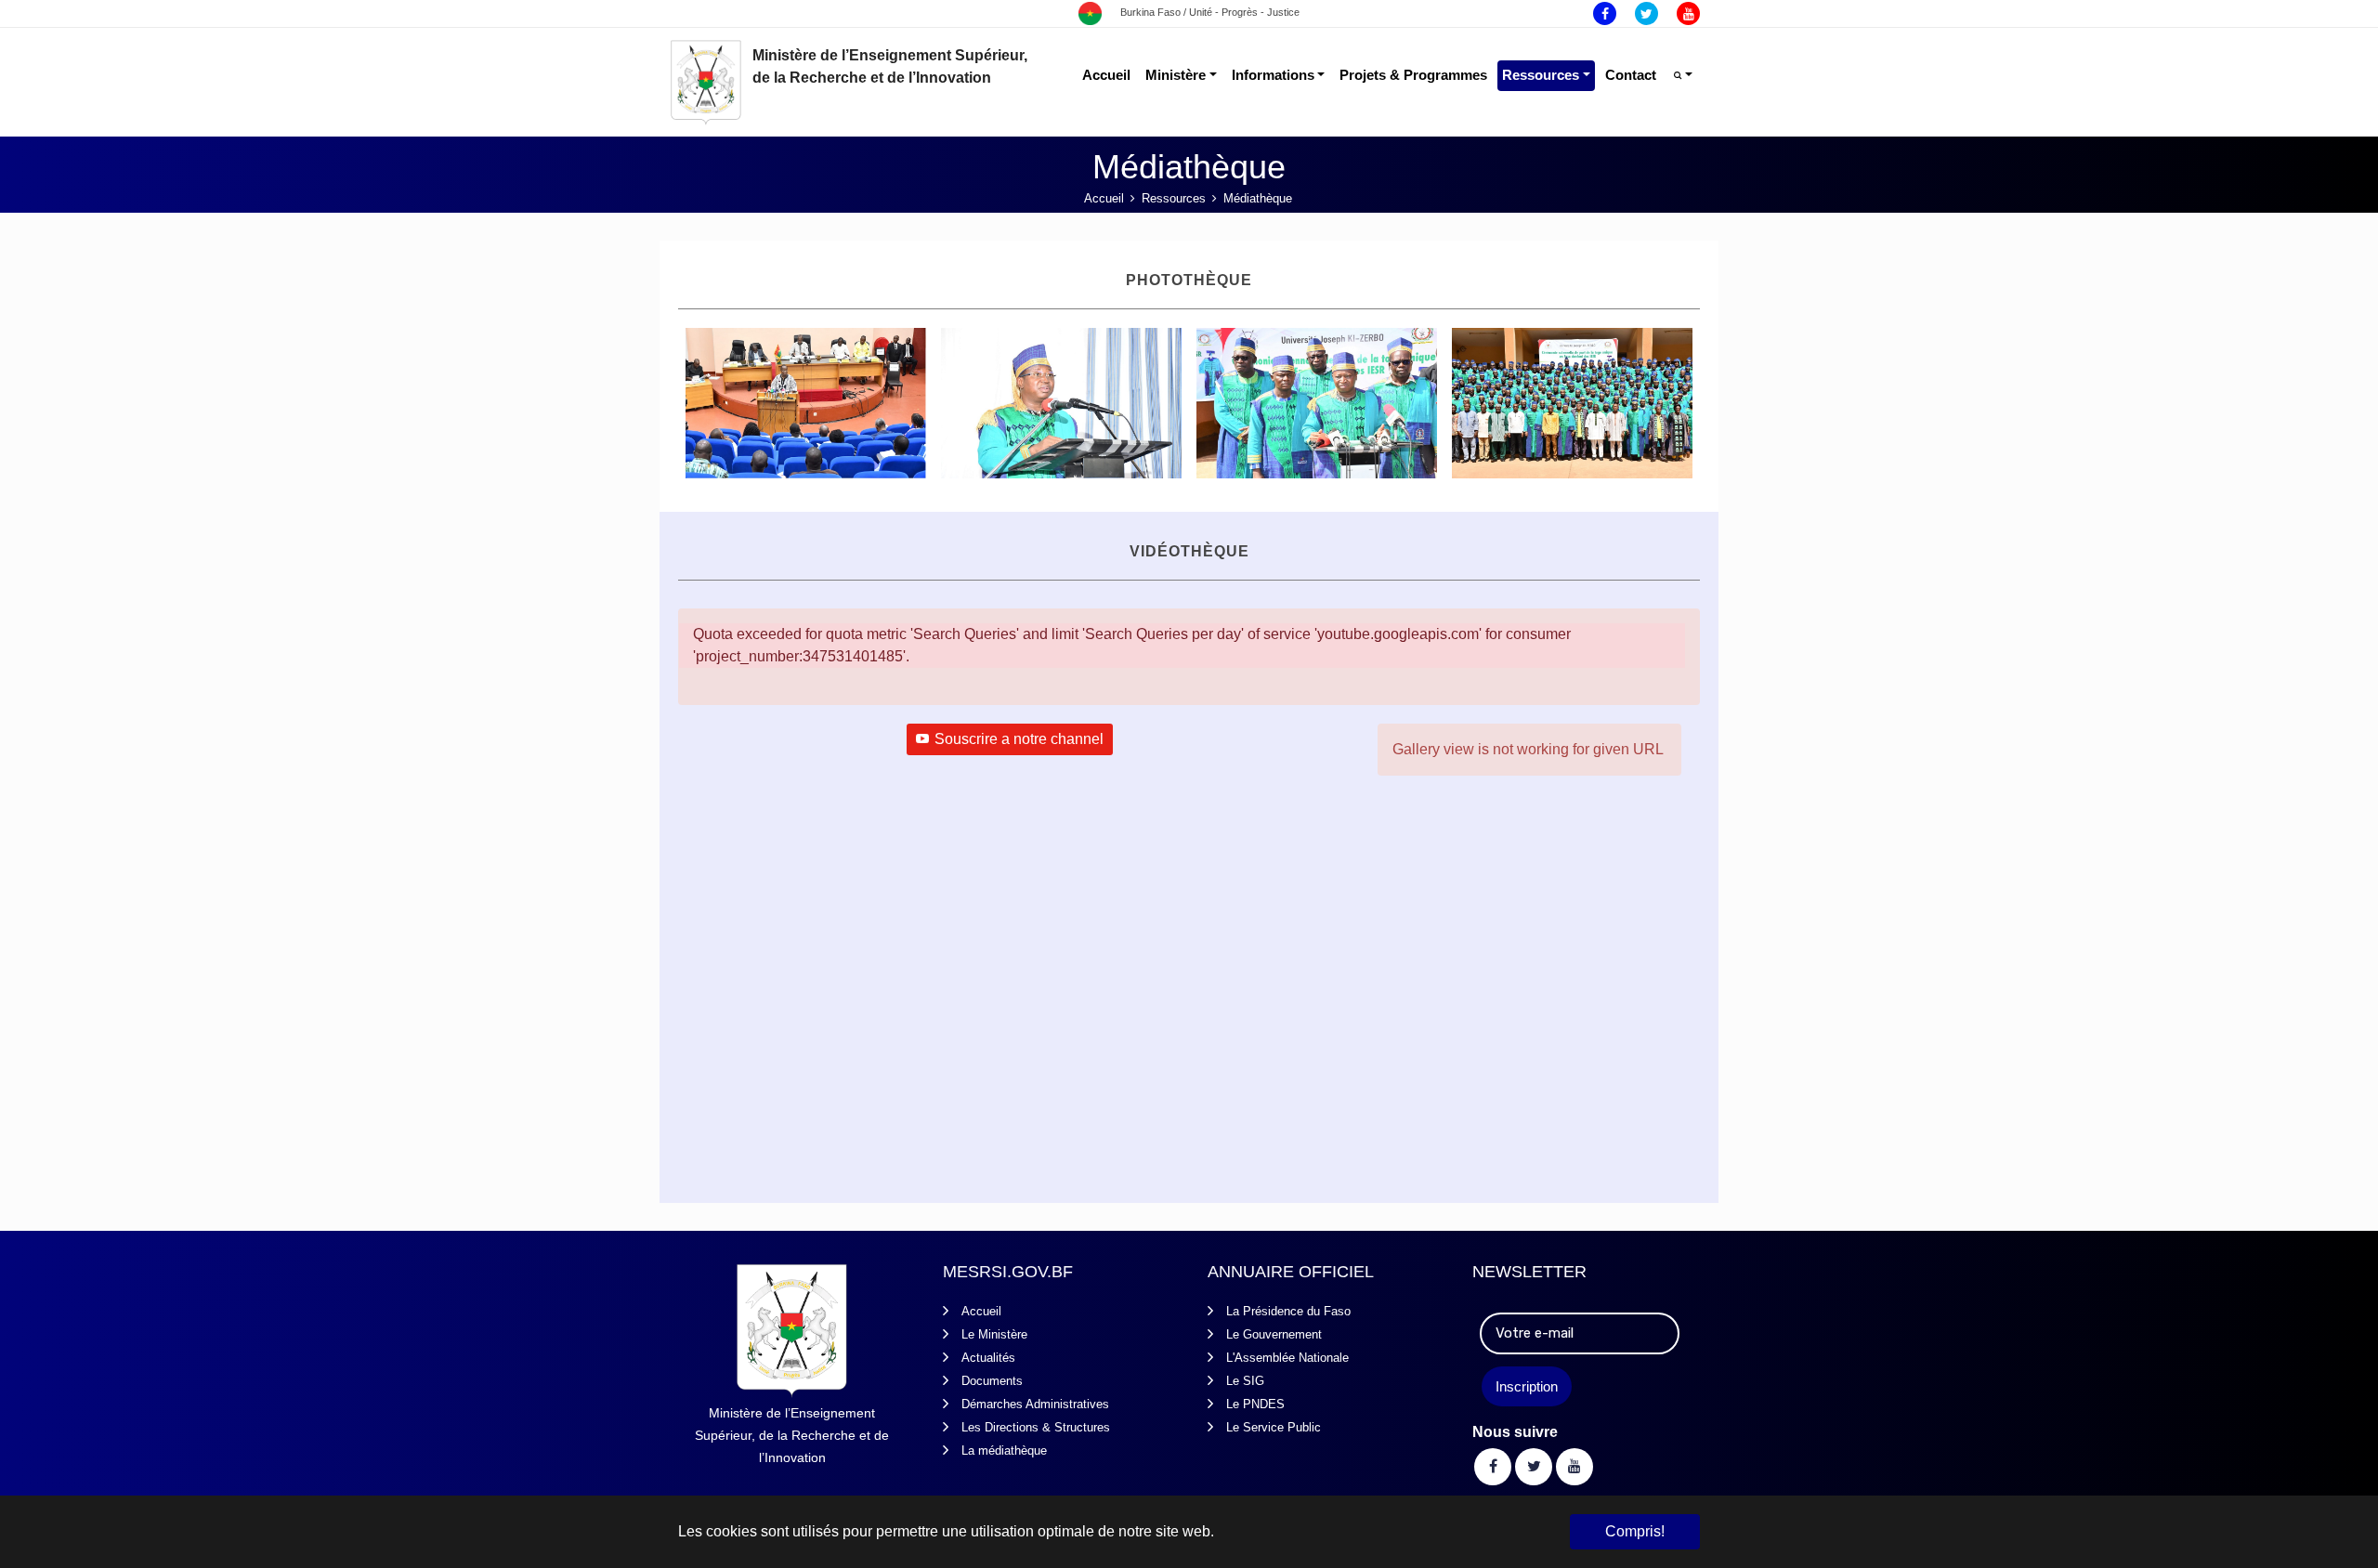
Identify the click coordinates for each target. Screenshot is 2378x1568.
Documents (992, 1381)
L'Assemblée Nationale (1287, 1358)
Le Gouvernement (1274, 1334)
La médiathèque (1004, 1450)
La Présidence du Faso (1288, 1311)
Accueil (981, 1311)
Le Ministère (994, 1334)
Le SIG (1245, 1381)
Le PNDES (1255, 1404)
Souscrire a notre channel (1019, 739)
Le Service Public (1274, 1427)
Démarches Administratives (1035, 1404)
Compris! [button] (1635, 1531)
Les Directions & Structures (1036, 1427)
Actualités (988, 1358)
